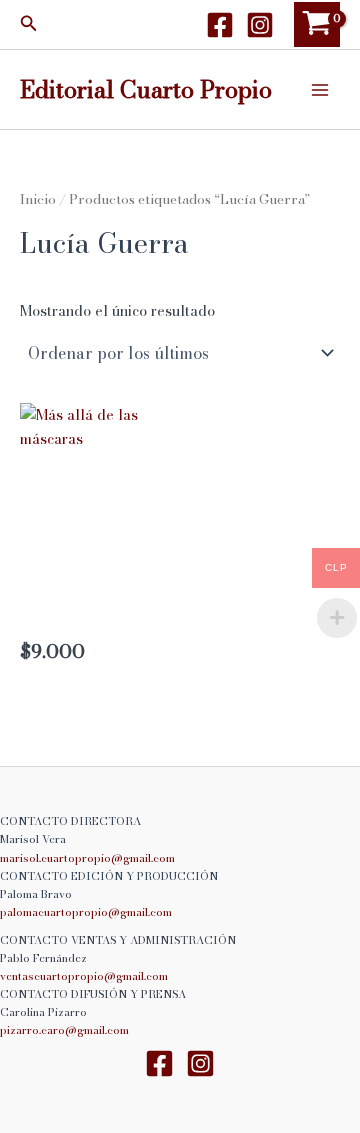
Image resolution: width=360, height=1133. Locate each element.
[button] (29, 25)
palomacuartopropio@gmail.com (86, 912)
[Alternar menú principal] (320, 89)
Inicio (38, 199)
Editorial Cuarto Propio (146, 89)
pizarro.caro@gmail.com (64, 1030)
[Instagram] (260, 25)
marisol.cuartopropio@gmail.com (87, 858)
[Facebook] (220, 25)
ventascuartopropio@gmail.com (84, 976)
